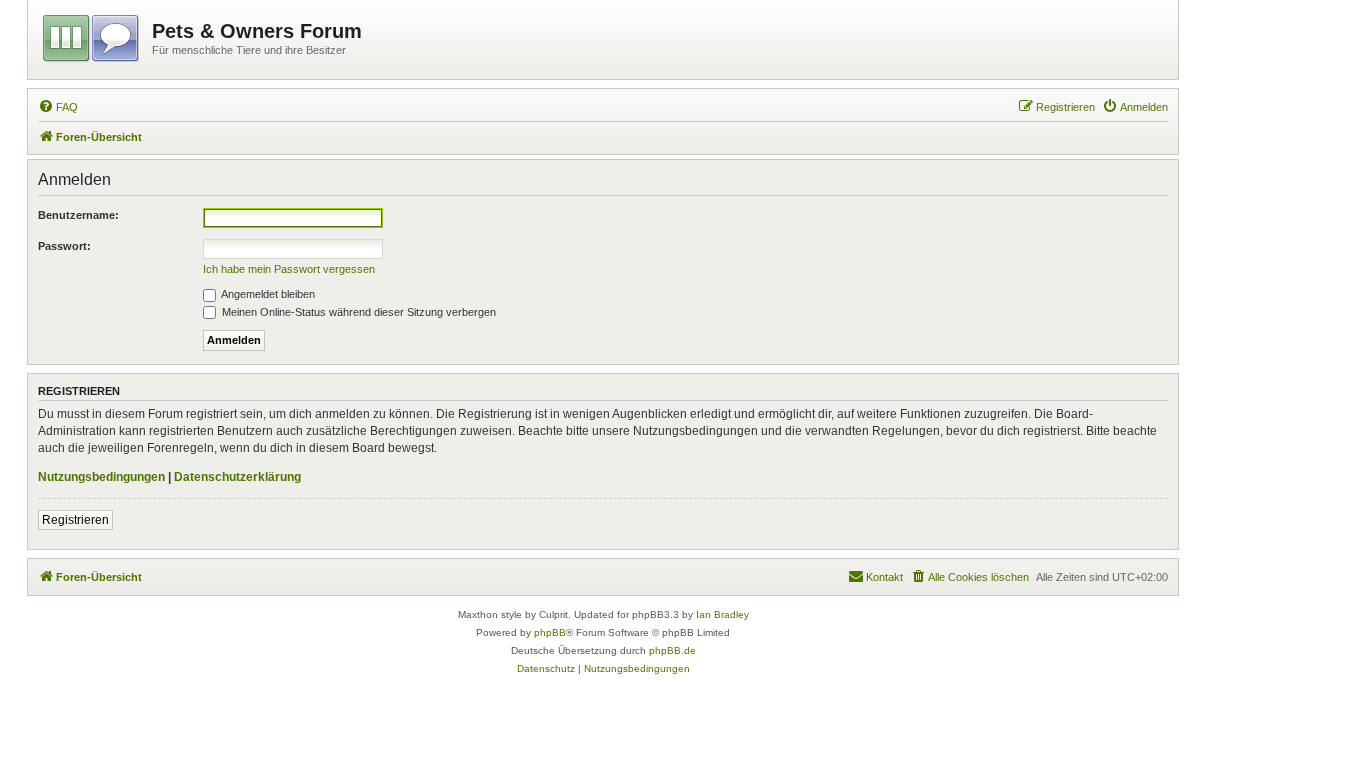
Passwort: (64, 246)
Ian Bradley (722, 614)
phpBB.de (672, 650)
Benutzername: (78, 215)
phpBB (550, 632)
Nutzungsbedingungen (101, 477)
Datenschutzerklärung (237, 477)
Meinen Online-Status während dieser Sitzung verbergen (357, 312)
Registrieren (75, 520)
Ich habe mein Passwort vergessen (289, 269)
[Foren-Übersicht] (92, 35)
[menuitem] (58, 107)
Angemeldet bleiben (267, 294)
